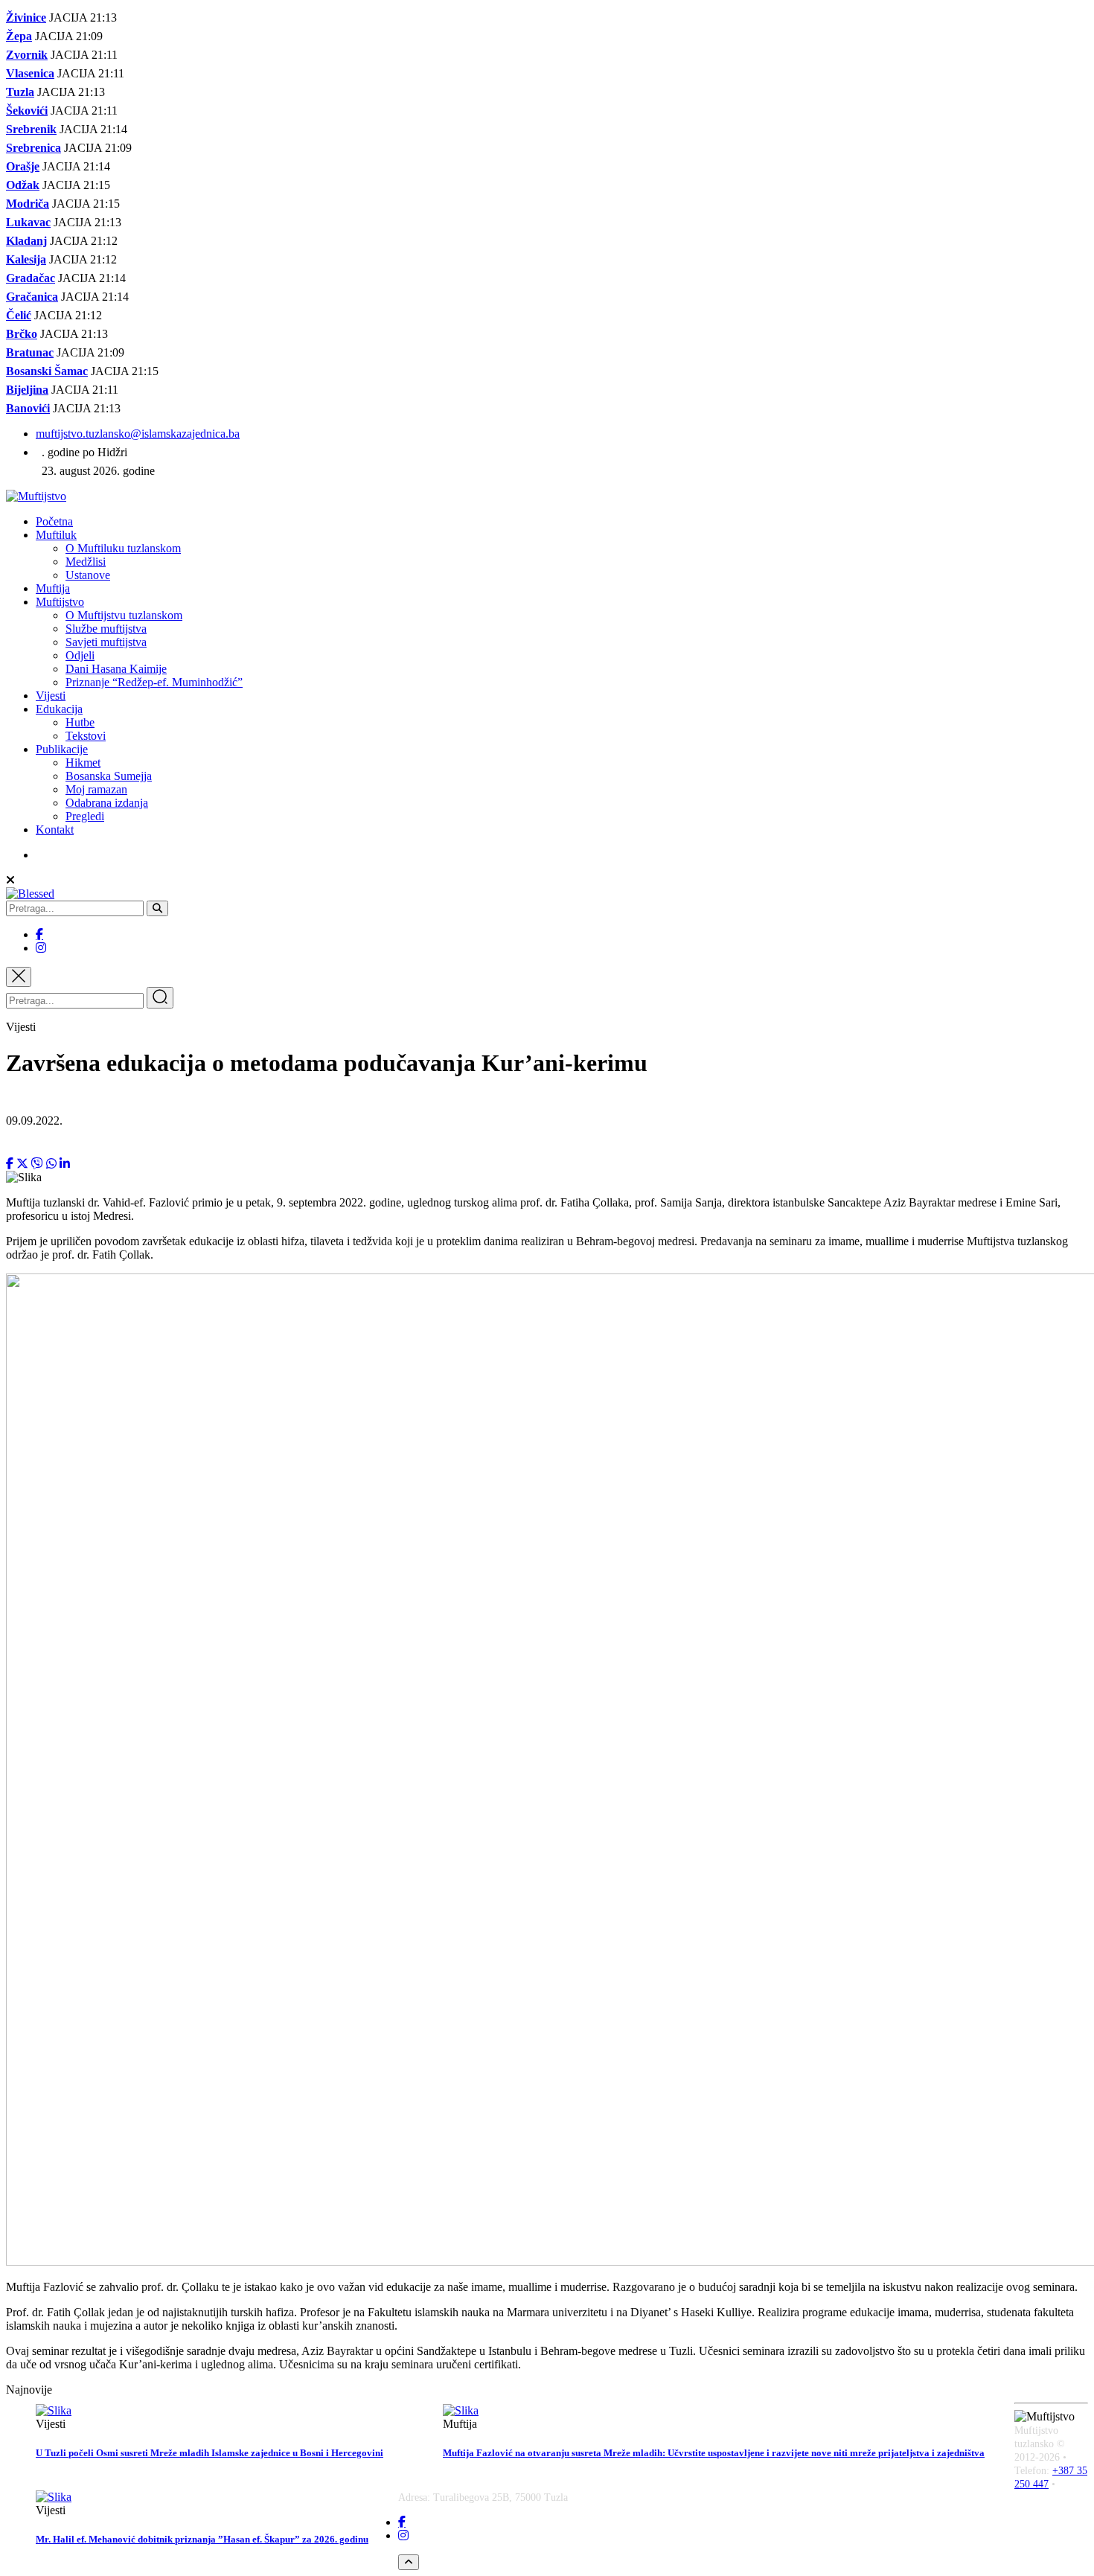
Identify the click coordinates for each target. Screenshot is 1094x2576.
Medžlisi (86, 562)
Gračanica (32, 297)
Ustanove (88, 575)
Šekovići (27, 111)
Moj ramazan (96, 789)
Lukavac (28, 222)
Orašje (23, 166)
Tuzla (20, 92)
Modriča (28, 204)
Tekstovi (86, 736)
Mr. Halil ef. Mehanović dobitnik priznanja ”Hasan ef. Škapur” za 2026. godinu (202, 2539)
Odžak (23, 185)
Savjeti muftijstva (106, 642)
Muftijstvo (60, 602)
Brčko (22, 334)
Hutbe (80, 722)
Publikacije (62, 749)
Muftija (53, 588)
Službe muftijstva (106, 629)
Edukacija (59, 709)
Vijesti (51, 696)
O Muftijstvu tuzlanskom (124, 615)
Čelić (19, 315)
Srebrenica (33, 148)
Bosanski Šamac (47, 371)
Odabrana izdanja (107, 803)
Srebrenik (31, 129)
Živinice (26, 17)
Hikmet (83, 763)
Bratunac (30, 352)
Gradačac (31, 278)
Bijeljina (27, 390)
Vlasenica (30, 73)
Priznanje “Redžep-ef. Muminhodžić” (154, 682)
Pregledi (85, 816)
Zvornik (27, 55)
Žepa (19, 36)
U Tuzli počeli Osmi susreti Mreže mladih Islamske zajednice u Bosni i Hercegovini (209, 2453)
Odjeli (80, 655)
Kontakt (55, 830)
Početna (54, 521)
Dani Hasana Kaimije (116, 669)
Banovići (28, 408)
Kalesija (26, 259)
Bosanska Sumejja (109, 776)
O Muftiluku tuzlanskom (123, 548)
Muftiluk (56, 535)
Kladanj (26, 241)
